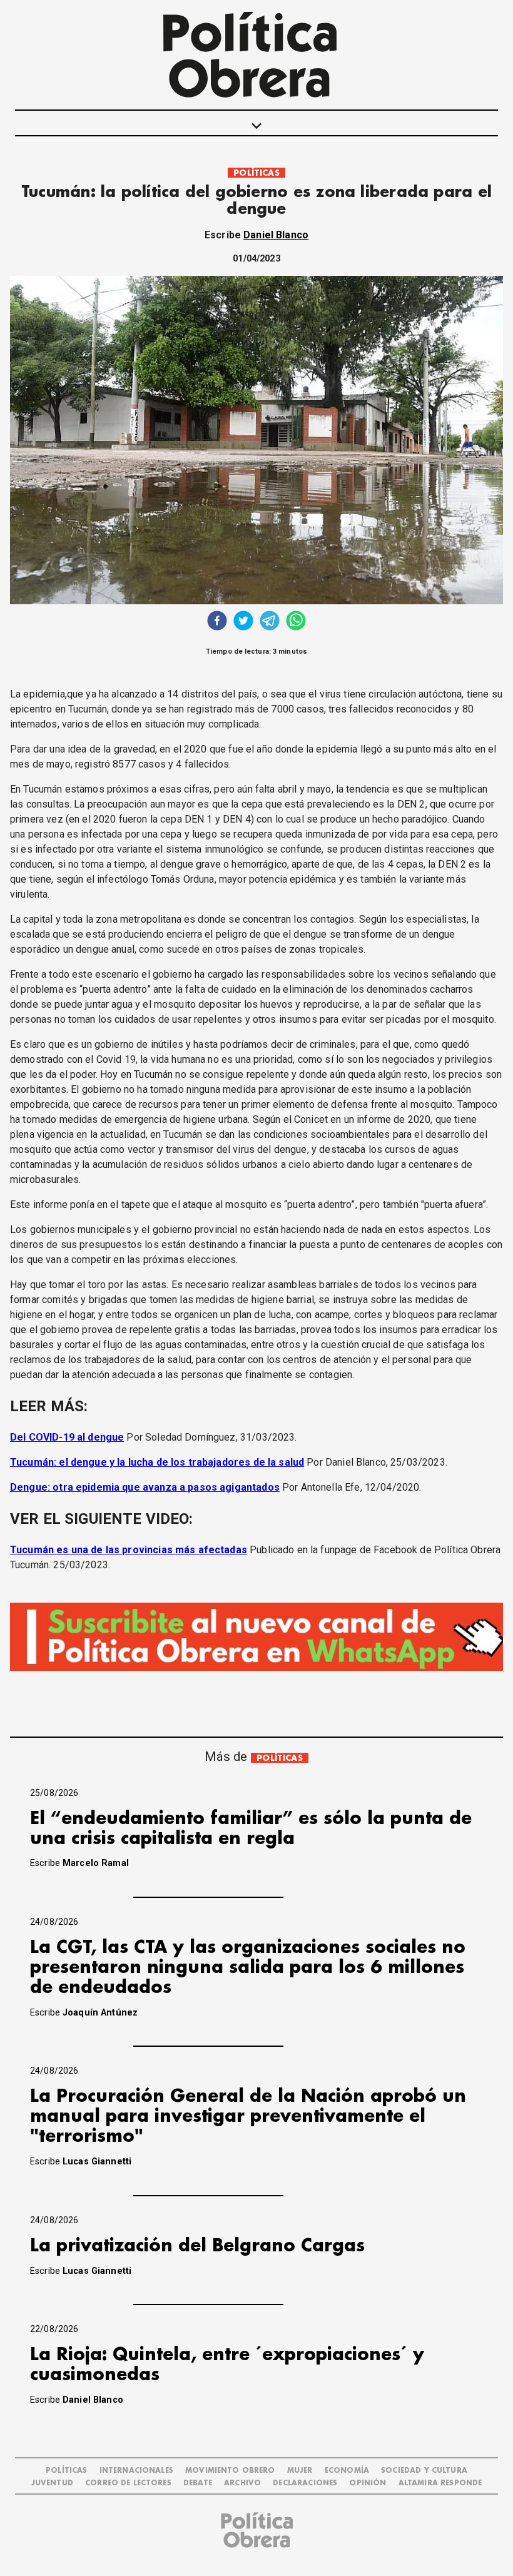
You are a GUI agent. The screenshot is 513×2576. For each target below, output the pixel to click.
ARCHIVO (242, 2483)
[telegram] (270, 622)
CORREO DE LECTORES (128, 2483)
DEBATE (198, 2483)
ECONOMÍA (347, 2471)
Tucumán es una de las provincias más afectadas (129, 1550)
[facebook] (217, 622)
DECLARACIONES (305, 2483)
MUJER (300, 2471)
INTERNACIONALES (136, 2471)
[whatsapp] (296, 622)
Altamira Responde (440, 2483)
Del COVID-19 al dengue (67, 1437)
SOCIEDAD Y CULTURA (424, 2471)
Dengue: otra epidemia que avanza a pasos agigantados (145, 1487)
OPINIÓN (368, 2483)
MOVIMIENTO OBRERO (230, 2471)
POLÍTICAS (256, 173)
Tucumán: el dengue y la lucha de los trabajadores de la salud (157, 1462)
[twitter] (243, 622)
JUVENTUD (52, 2483)
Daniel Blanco (276, 235)
